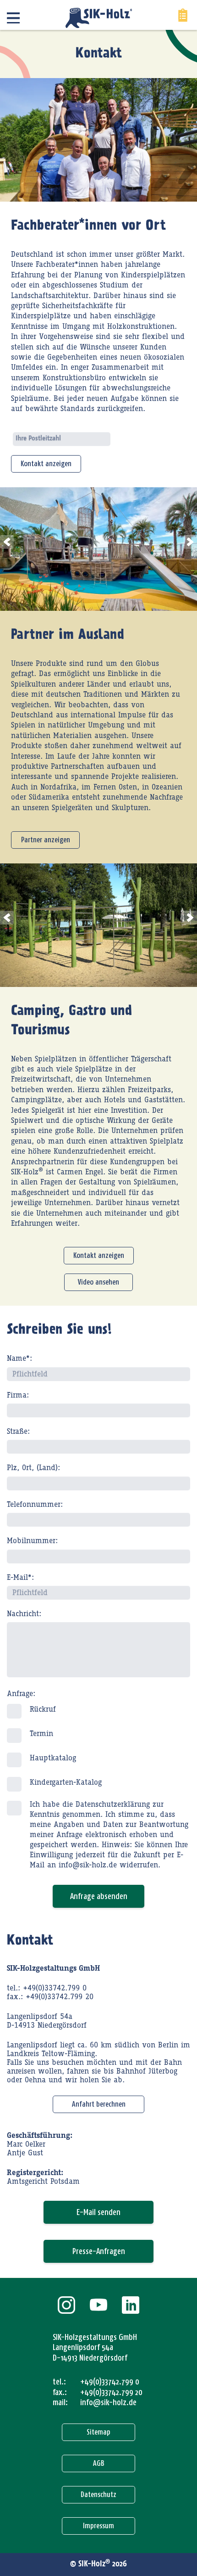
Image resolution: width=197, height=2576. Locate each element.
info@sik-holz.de (108, 2402)
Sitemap (98, 2432)
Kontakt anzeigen (46, 464)
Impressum (98, 2526)
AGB (99, 2463)
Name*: (19, 1358)
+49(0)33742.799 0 (110, 2382)
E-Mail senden (98, 2212)
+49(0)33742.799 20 (111, 2392)
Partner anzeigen (46, 840)
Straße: (18, 1432)
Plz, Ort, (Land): (33, 1468)
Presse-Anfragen (99, 2251)
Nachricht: (24, 1614)
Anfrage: (21, 1694)
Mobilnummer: (32, 1541)
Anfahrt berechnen (99, 2104)
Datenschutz (98, 2494)
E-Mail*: (20, 1578)
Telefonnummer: (35, 1505)
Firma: (18, 1395)
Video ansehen (98, 1282)
